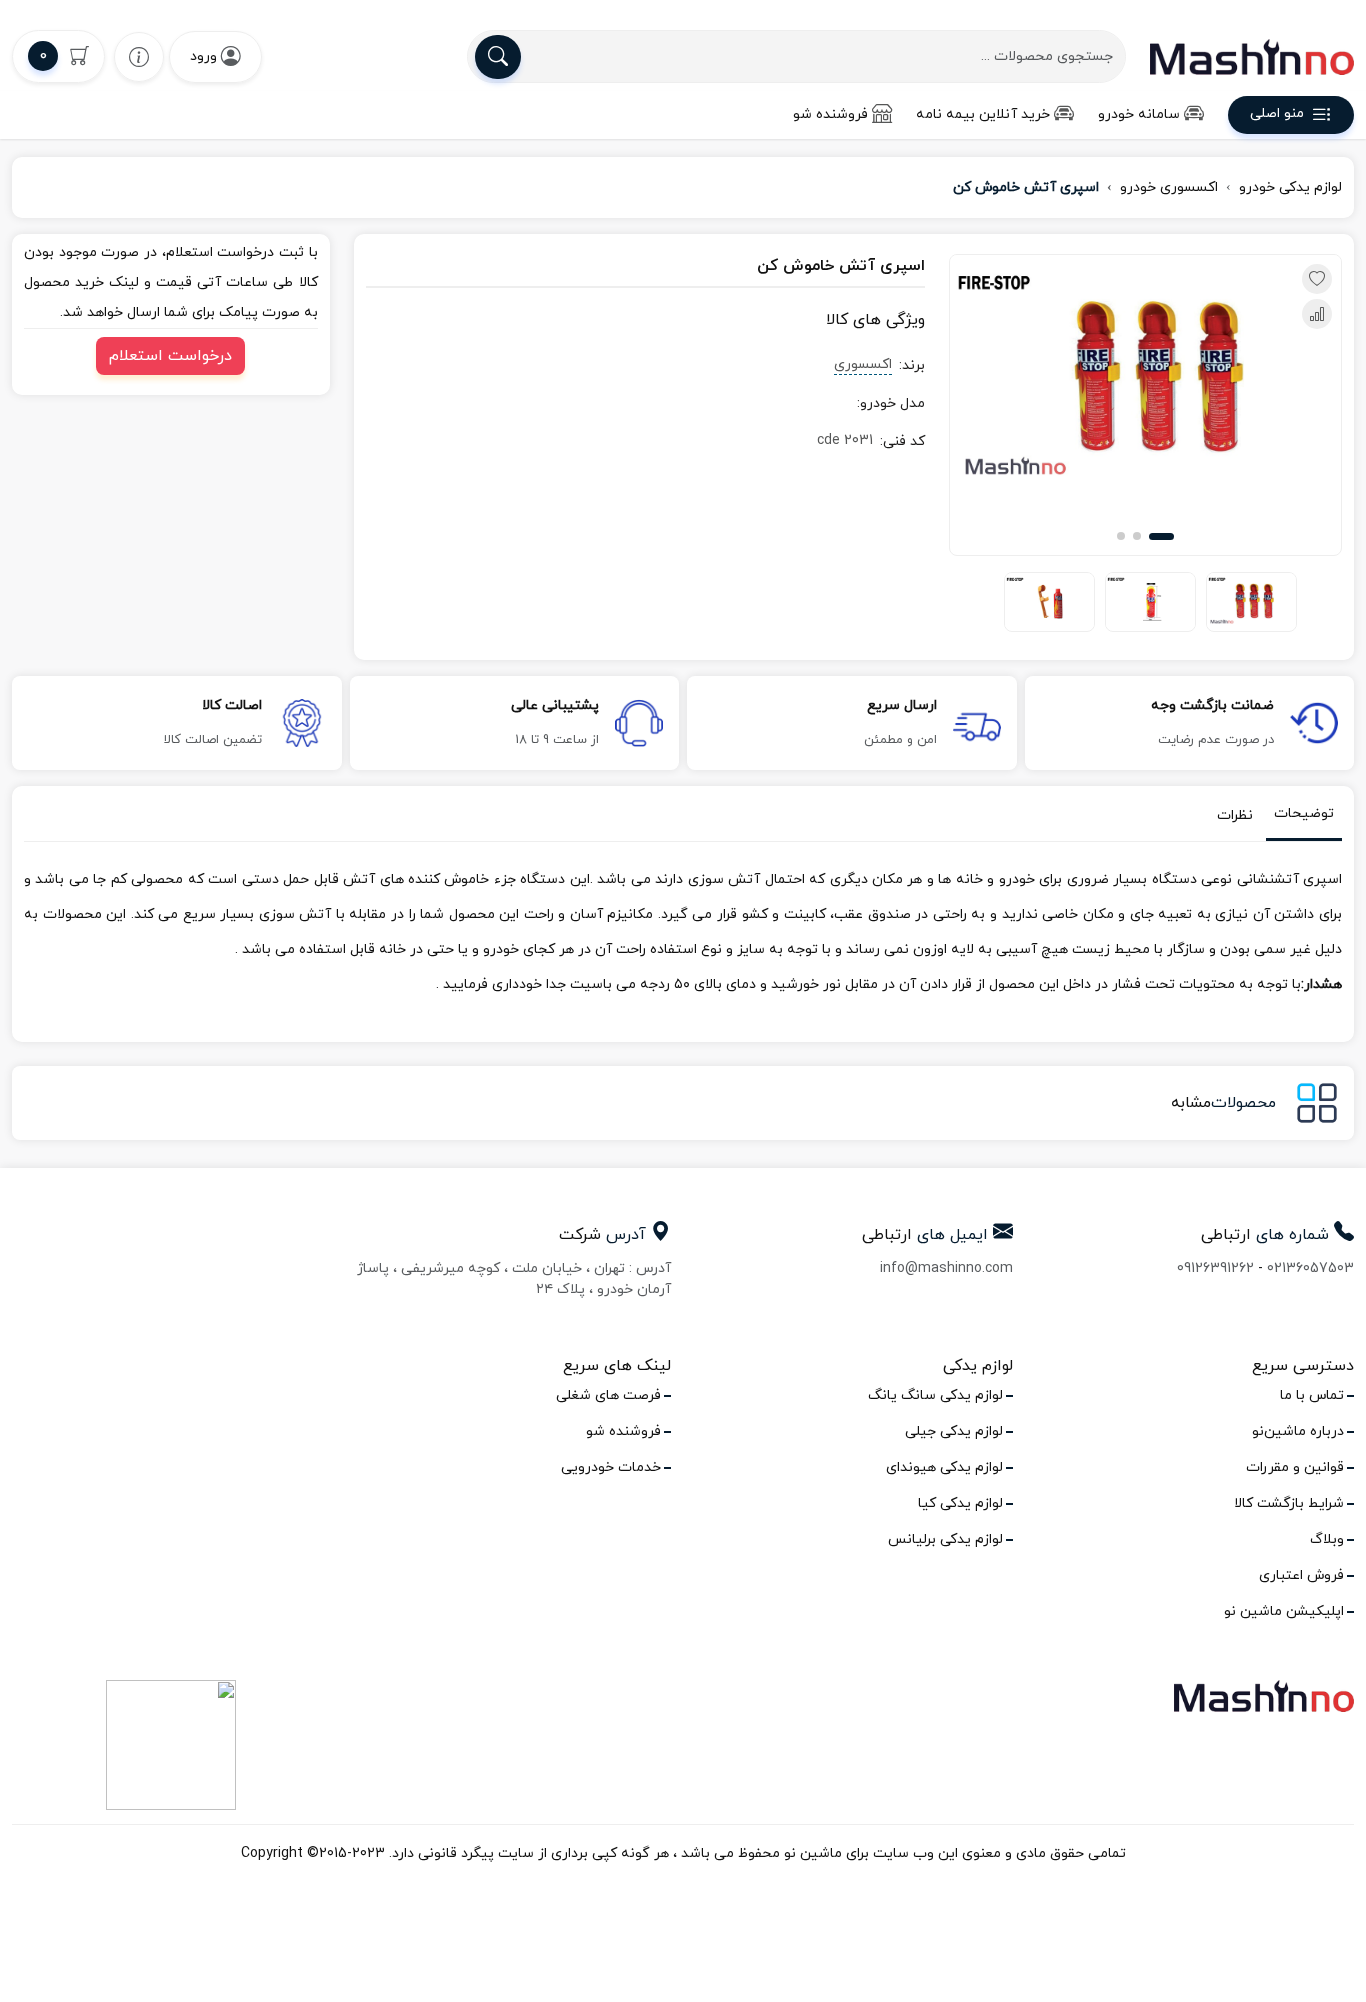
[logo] (1252, 57)
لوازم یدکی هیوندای (944, 1467)
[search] (498, 57)
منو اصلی (1277, 114)
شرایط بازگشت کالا (1289, 1503)
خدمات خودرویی (611, 1467)
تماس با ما (1312, 1395)
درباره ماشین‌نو (1298, 1431)
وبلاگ (1327, 1539)
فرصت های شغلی (608, 1395)
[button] (1161, 536)
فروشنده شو (830, 114)
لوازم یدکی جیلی (954, 1431)
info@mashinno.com (946, 1268)
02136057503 (1310, 1268)
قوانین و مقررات (1295, 1467)
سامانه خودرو (1139, 114)
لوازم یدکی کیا (960, 1503)
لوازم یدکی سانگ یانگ (935, 1395)
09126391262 (1215, 1268)
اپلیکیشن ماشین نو (1284, 1611)
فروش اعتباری (1301, 1575)
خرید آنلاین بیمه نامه (983, 114)
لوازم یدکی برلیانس (945, 1539)
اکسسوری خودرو (1169, 187)
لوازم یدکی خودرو (1290, 187)
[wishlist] (139, 56)
